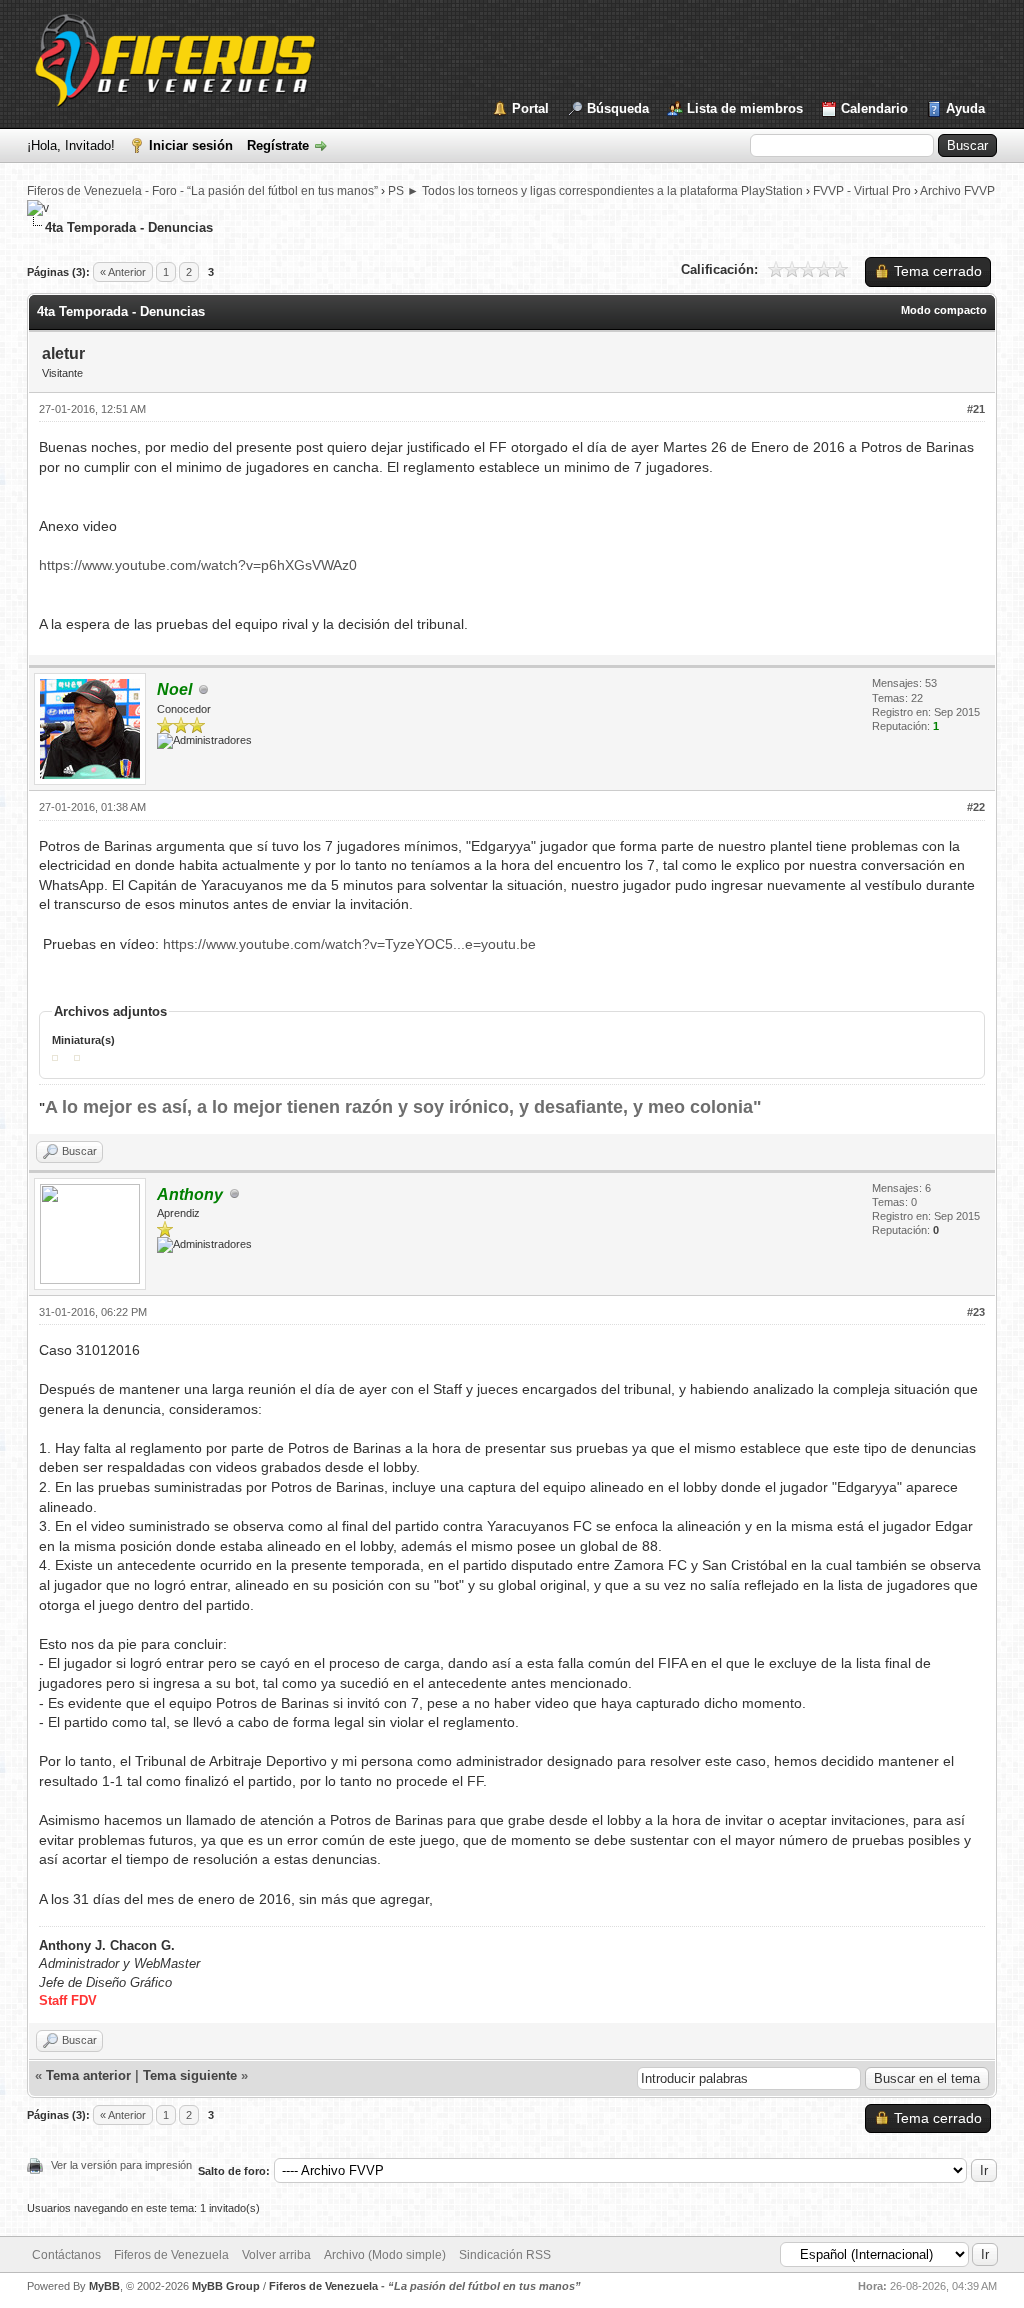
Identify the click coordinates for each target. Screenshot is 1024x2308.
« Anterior (123, 272)
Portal (530, 108)
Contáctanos (66, 2255)
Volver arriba (276, 2255)
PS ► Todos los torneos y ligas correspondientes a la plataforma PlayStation (595, 191)
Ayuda (965, 108)
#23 (976, 1312)
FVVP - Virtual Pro (862, 191)
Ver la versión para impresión (121, 2165)
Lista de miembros (745, 108)
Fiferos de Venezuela (171, 2255)
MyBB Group (226, 2286)
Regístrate (278, 145)
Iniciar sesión (191, 145)
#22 (976, 807)
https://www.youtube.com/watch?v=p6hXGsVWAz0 (198, 565)
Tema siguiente (190, 2075)
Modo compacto (944, 310)
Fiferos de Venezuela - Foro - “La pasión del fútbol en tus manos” (202, 191)
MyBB (104, 2286)
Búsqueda (618, 108)
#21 (976, 409)
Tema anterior (88, 2075)
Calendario (874, 108)
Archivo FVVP (957, 191)
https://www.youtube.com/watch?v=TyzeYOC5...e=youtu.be (349, 944)
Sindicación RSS (505, 2255)
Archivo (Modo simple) (385, 2255)
